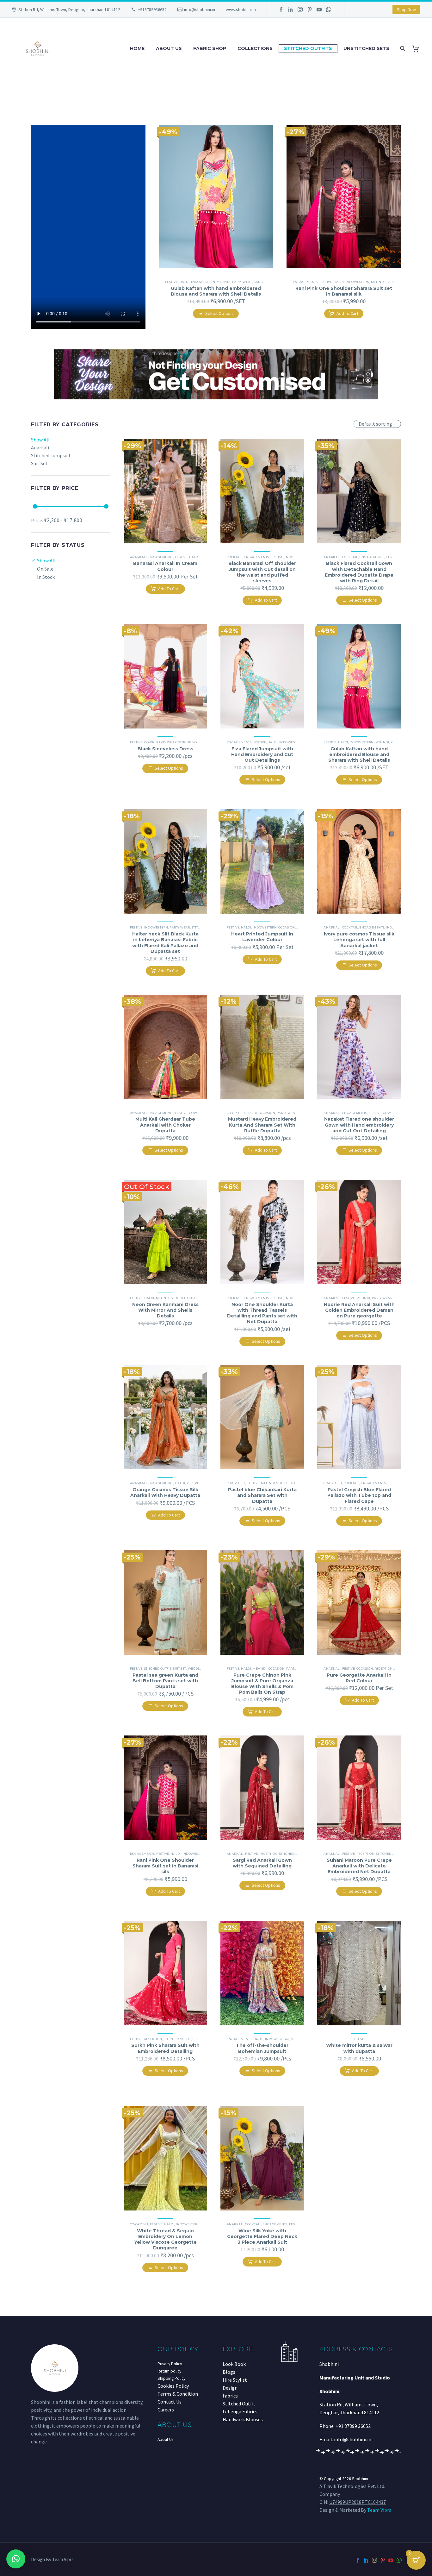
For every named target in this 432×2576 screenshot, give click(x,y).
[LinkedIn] (291, 9)
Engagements (305, 282)
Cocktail (235, 557)
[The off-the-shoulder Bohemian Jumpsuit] (262, 1973)
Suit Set (180, 1669)
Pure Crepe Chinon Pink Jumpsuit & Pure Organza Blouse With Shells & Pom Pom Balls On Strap (262, 1684)
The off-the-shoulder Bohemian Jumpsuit (262, 2048)
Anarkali (139, 557)
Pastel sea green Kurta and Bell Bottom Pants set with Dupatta (165, 1681)
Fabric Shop (210, 48)
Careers (166, 2410)
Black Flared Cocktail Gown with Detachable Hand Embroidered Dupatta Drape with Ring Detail (359, 572)
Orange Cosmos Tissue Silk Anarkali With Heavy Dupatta (165, 1492)
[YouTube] (319, 9)
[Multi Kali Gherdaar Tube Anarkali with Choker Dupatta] (165, 1047)
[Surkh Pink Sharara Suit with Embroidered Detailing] (165, 1973)
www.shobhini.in (241, 9)
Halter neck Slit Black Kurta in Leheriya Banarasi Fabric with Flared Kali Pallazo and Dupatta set (165, 943)
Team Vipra (379, 2510)
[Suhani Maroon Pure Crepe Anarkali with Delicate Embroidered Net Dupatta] (359, 1788)
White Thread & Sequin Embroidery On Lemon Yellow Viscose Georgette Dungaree (165, 2239)
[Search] (402, 49)
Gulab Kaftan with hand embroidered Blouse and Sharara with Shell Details (216, 291)
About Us (169, 48)
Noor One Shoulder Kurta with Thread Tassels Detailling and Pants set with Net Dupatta (262, 1313)
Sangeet (261, 282)
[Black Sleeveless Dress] (165, 676)
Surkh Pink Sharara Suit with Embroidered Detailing (165, 2048)
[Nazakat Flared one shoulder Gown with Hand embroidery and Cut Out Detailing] (359, 1047)
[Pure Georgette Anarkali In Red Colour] (359, 1603)
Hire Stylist (235, 2380)
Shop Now (406, 9)
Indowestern (203, 282)
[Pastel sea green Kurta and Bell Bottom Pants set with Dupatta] (165, 1603)
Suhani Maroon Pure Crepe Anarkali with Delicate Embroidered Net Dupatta (359, 1866)
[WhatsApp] (329, 9)
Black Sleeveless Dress (165, 749)
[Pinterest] (310, 9)
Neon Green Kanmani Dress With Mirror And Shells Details (165, 1310)
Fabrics (230, 2396)
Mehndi (224, 282)
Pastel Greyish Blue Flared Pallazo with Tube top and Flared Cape (359, 1495)
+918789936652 (152, 9)
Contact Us (170, 2402)
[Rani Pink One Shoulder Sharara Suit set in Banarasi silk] (344, 197)
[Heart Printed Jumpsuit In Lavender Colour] (262, 861)
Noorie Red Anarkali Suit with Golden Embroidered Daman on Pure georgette (359, 1310)
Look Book (234, 2364)
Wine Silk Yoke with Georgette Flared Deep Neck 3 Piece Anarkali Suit (262, 2236)
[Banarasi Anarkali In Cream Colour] (165, 491)
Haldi (184, 282)
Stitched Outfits (308, 48)
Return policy (169, 2371)
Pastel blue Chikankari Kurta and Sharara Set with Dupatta (262, 1495)
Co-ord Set (236, 1113)
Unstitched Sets (366, 48)
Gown (150, 742)
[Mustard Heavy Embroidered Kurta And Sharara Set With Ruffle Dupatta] (262, 1047)
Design (230, 2388)
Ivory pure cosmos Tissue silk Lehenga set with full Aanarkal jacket (359, 940)
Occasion (287, 927)
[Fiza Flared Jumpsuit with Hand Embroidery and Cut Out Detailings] (262, 676)
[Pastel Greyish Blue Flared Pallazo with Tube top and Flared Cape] (359, 1417)
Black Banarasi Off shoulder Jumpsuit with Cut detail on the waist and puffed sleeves (262, 572)
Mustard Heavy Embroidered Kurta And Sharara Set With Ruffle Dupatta (262, 1125)
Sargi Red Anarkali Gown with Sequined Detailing (262, 1863)
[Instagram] (300, 9)
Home (137, 48)
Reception (196, 1483)
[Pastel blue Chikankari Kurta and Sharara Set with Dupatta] (262, 1417)
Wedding (196, 1669)
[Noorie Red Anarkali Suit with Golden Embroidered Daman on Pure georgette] (359, 1232)
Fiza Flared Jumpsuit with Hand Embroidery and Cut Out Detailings (262, 754)
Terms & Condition (178, 2394)
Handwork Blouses (243, 2419)
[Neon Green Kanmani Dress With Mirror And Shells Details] (165, 1232)
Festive (171, 282)
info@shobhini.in (200, 9)
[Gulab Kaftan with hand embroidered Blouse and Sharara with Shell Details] (216, 197)
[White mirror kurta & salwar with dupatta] (359, 1973)
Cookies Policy (173, 2386)
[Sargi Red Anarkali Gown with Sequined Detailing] (262, 1788)
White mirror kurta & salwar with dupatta (359, 2048)
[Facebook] (281, 9)
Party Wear (242, 282)
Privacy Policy (170, 2364)
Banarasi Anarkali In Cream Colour (165, 566)
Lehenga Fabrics (240, 2411)
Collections (255, 48)
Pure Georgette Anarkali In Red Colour (359, 1678)
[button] (16, 2559)
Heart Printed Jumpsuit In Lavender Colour (262, 937)
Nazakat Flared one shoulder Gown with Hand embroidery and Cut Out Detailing (359, 1125)
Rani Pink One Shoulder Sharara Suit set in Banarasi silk (344, 291)
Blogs (229, 2372)
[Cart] (418, 49)
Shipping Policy (171, 2378)
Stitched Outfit (192, 742)
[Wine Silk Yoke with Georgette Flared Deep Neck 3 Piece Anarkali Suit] (262, 2158)
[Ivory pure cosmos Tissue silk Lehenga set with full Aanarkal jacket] (359, 861)
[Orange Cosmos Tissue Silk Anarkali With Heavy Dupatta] (165, 1417)
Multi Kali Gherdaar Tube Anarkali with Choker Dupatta (165, 1125)
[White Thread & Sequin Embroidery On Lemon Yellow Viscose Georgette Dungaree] (165, 2158)
